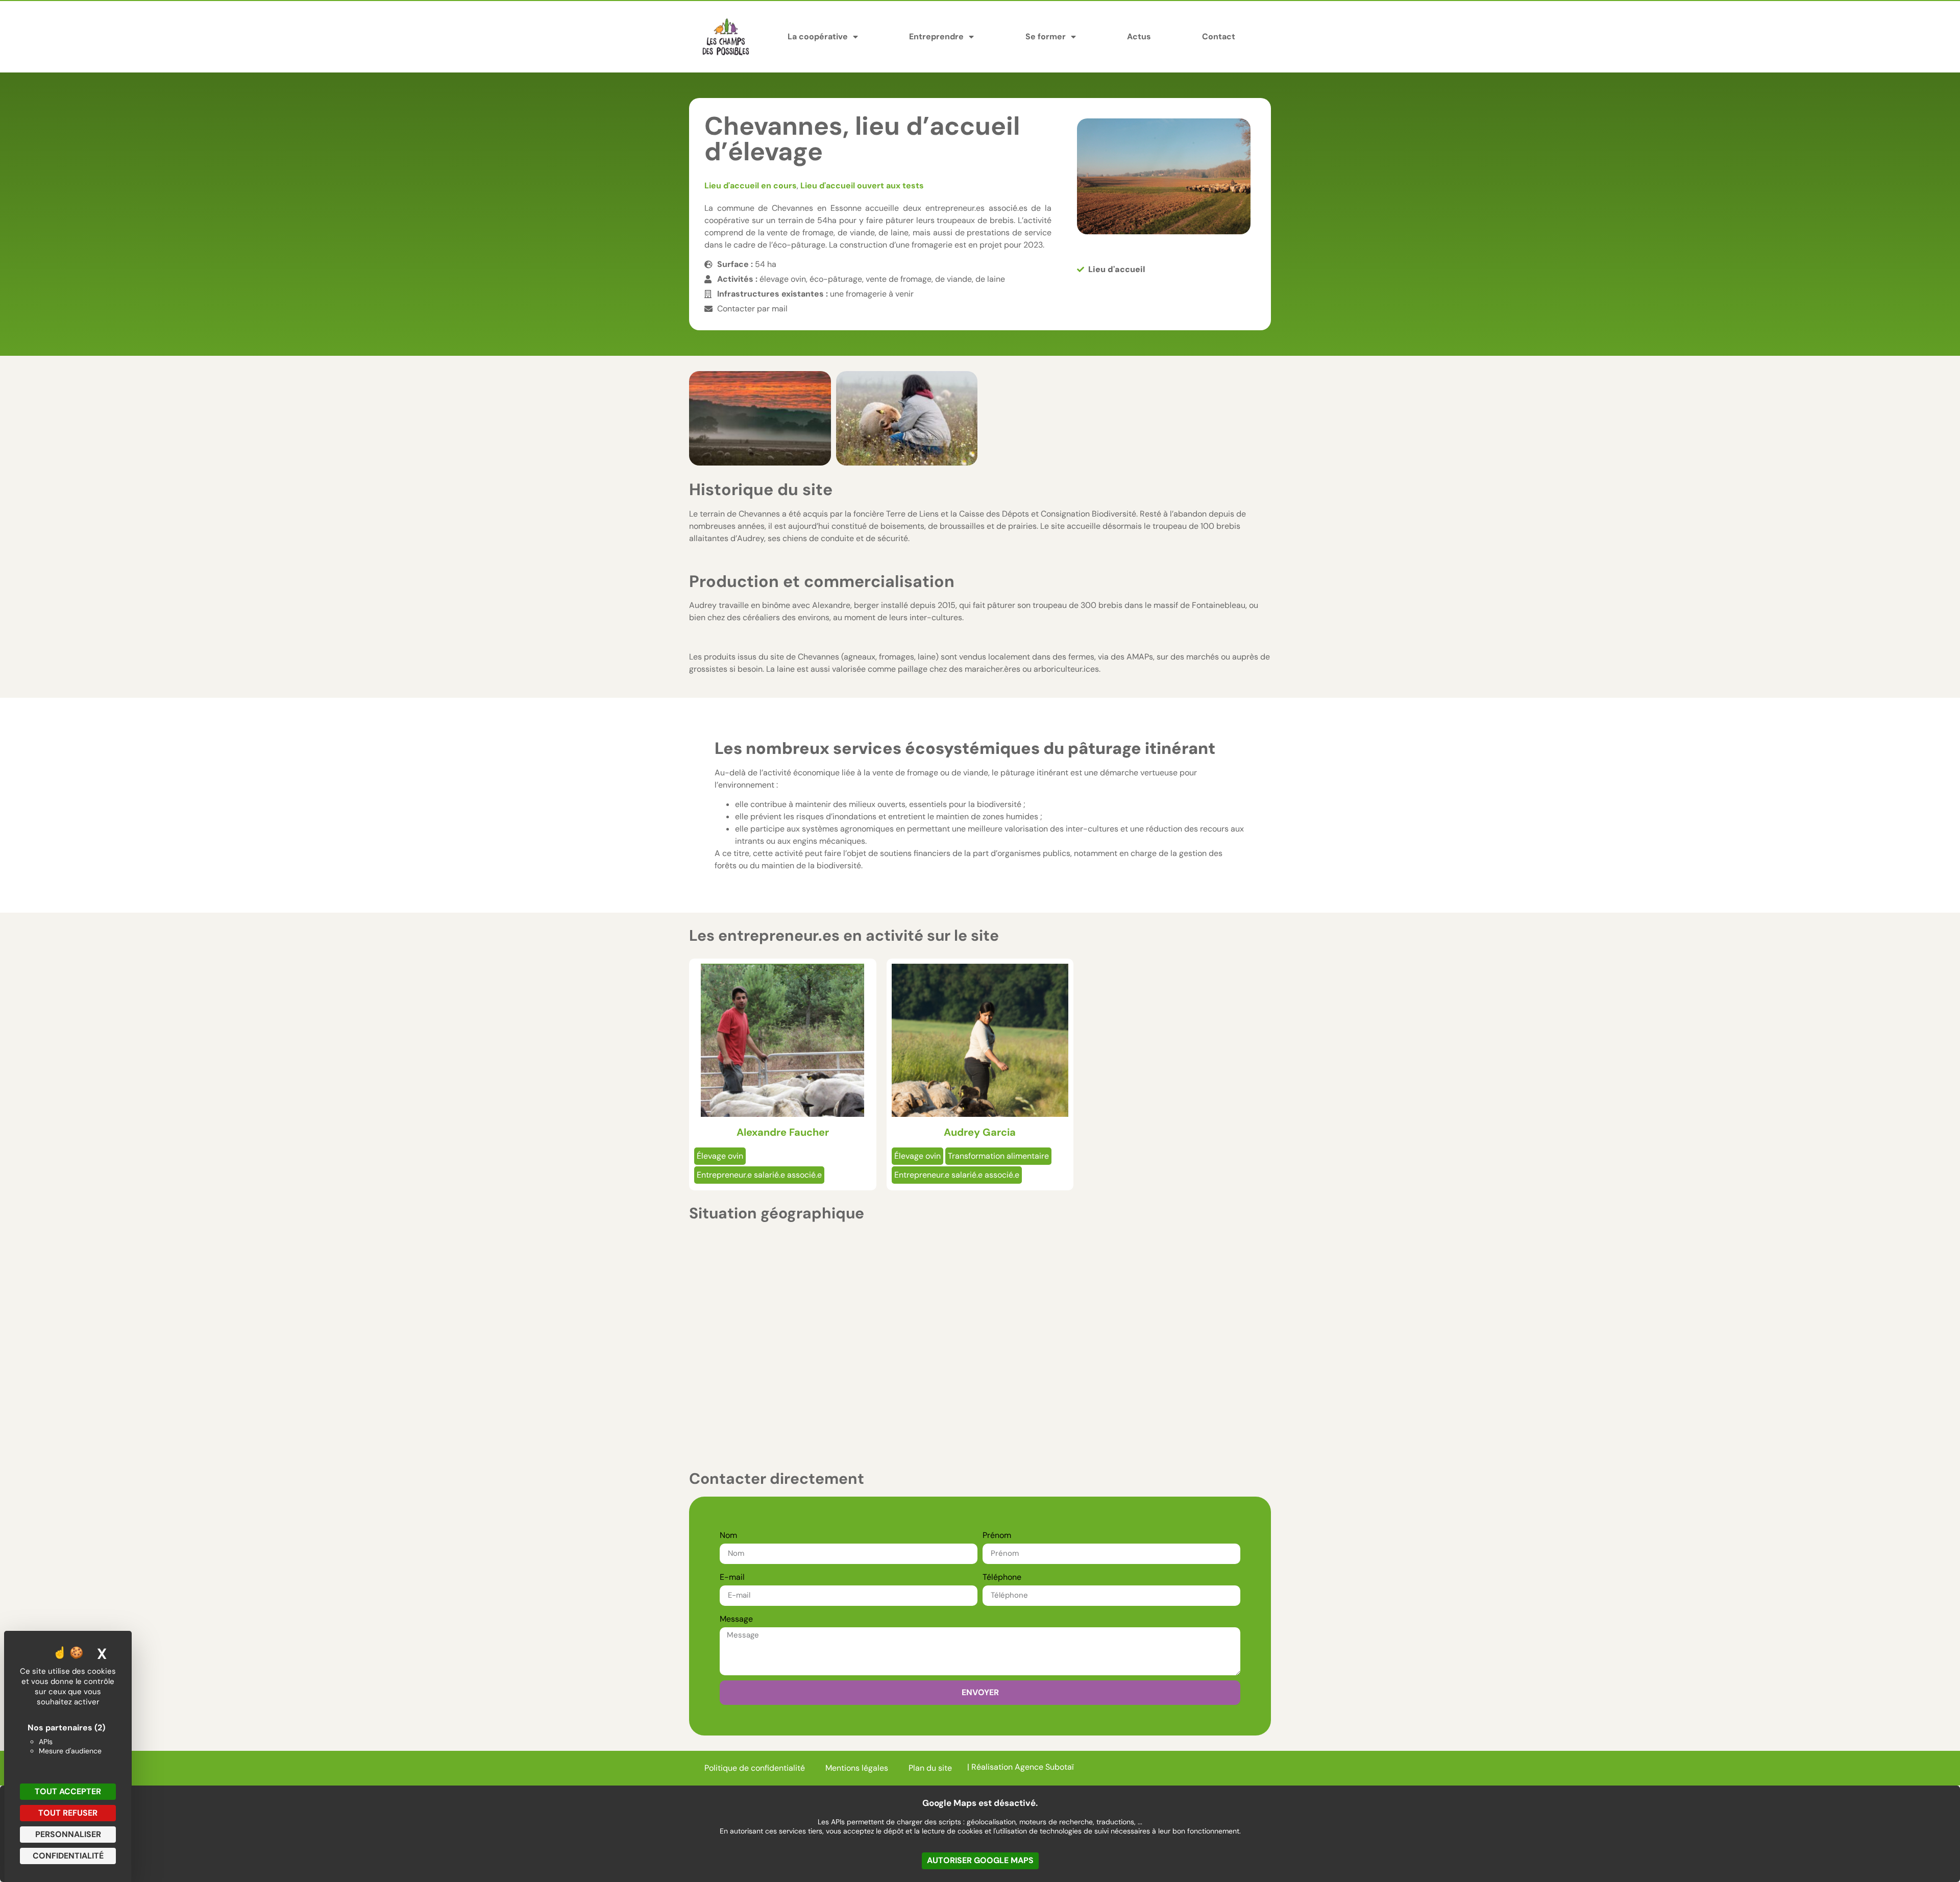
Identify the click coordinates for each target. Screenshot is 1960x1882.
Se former (1046, 36)
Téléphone (1002, 1577)
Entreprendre (936, 36)
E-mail (732, 1577)
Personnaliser (68, 1834)
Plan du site (930, 1768)
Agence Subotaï (1044, 1767)
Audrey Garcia (980, 1132)
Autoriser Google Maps (980, 1860)
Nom (728, 1535)
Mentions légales (857, 1768)
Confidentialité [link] (68, 1856)
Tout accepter (68, 1791)
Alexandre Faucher (783, 1132)
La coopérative (818, 36)
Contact (1219, 36)
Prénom (997, 1535)
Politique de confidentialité (755, 1768)
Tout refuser (68, 1813)
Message (736, 1619)
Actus (1139, 36)
